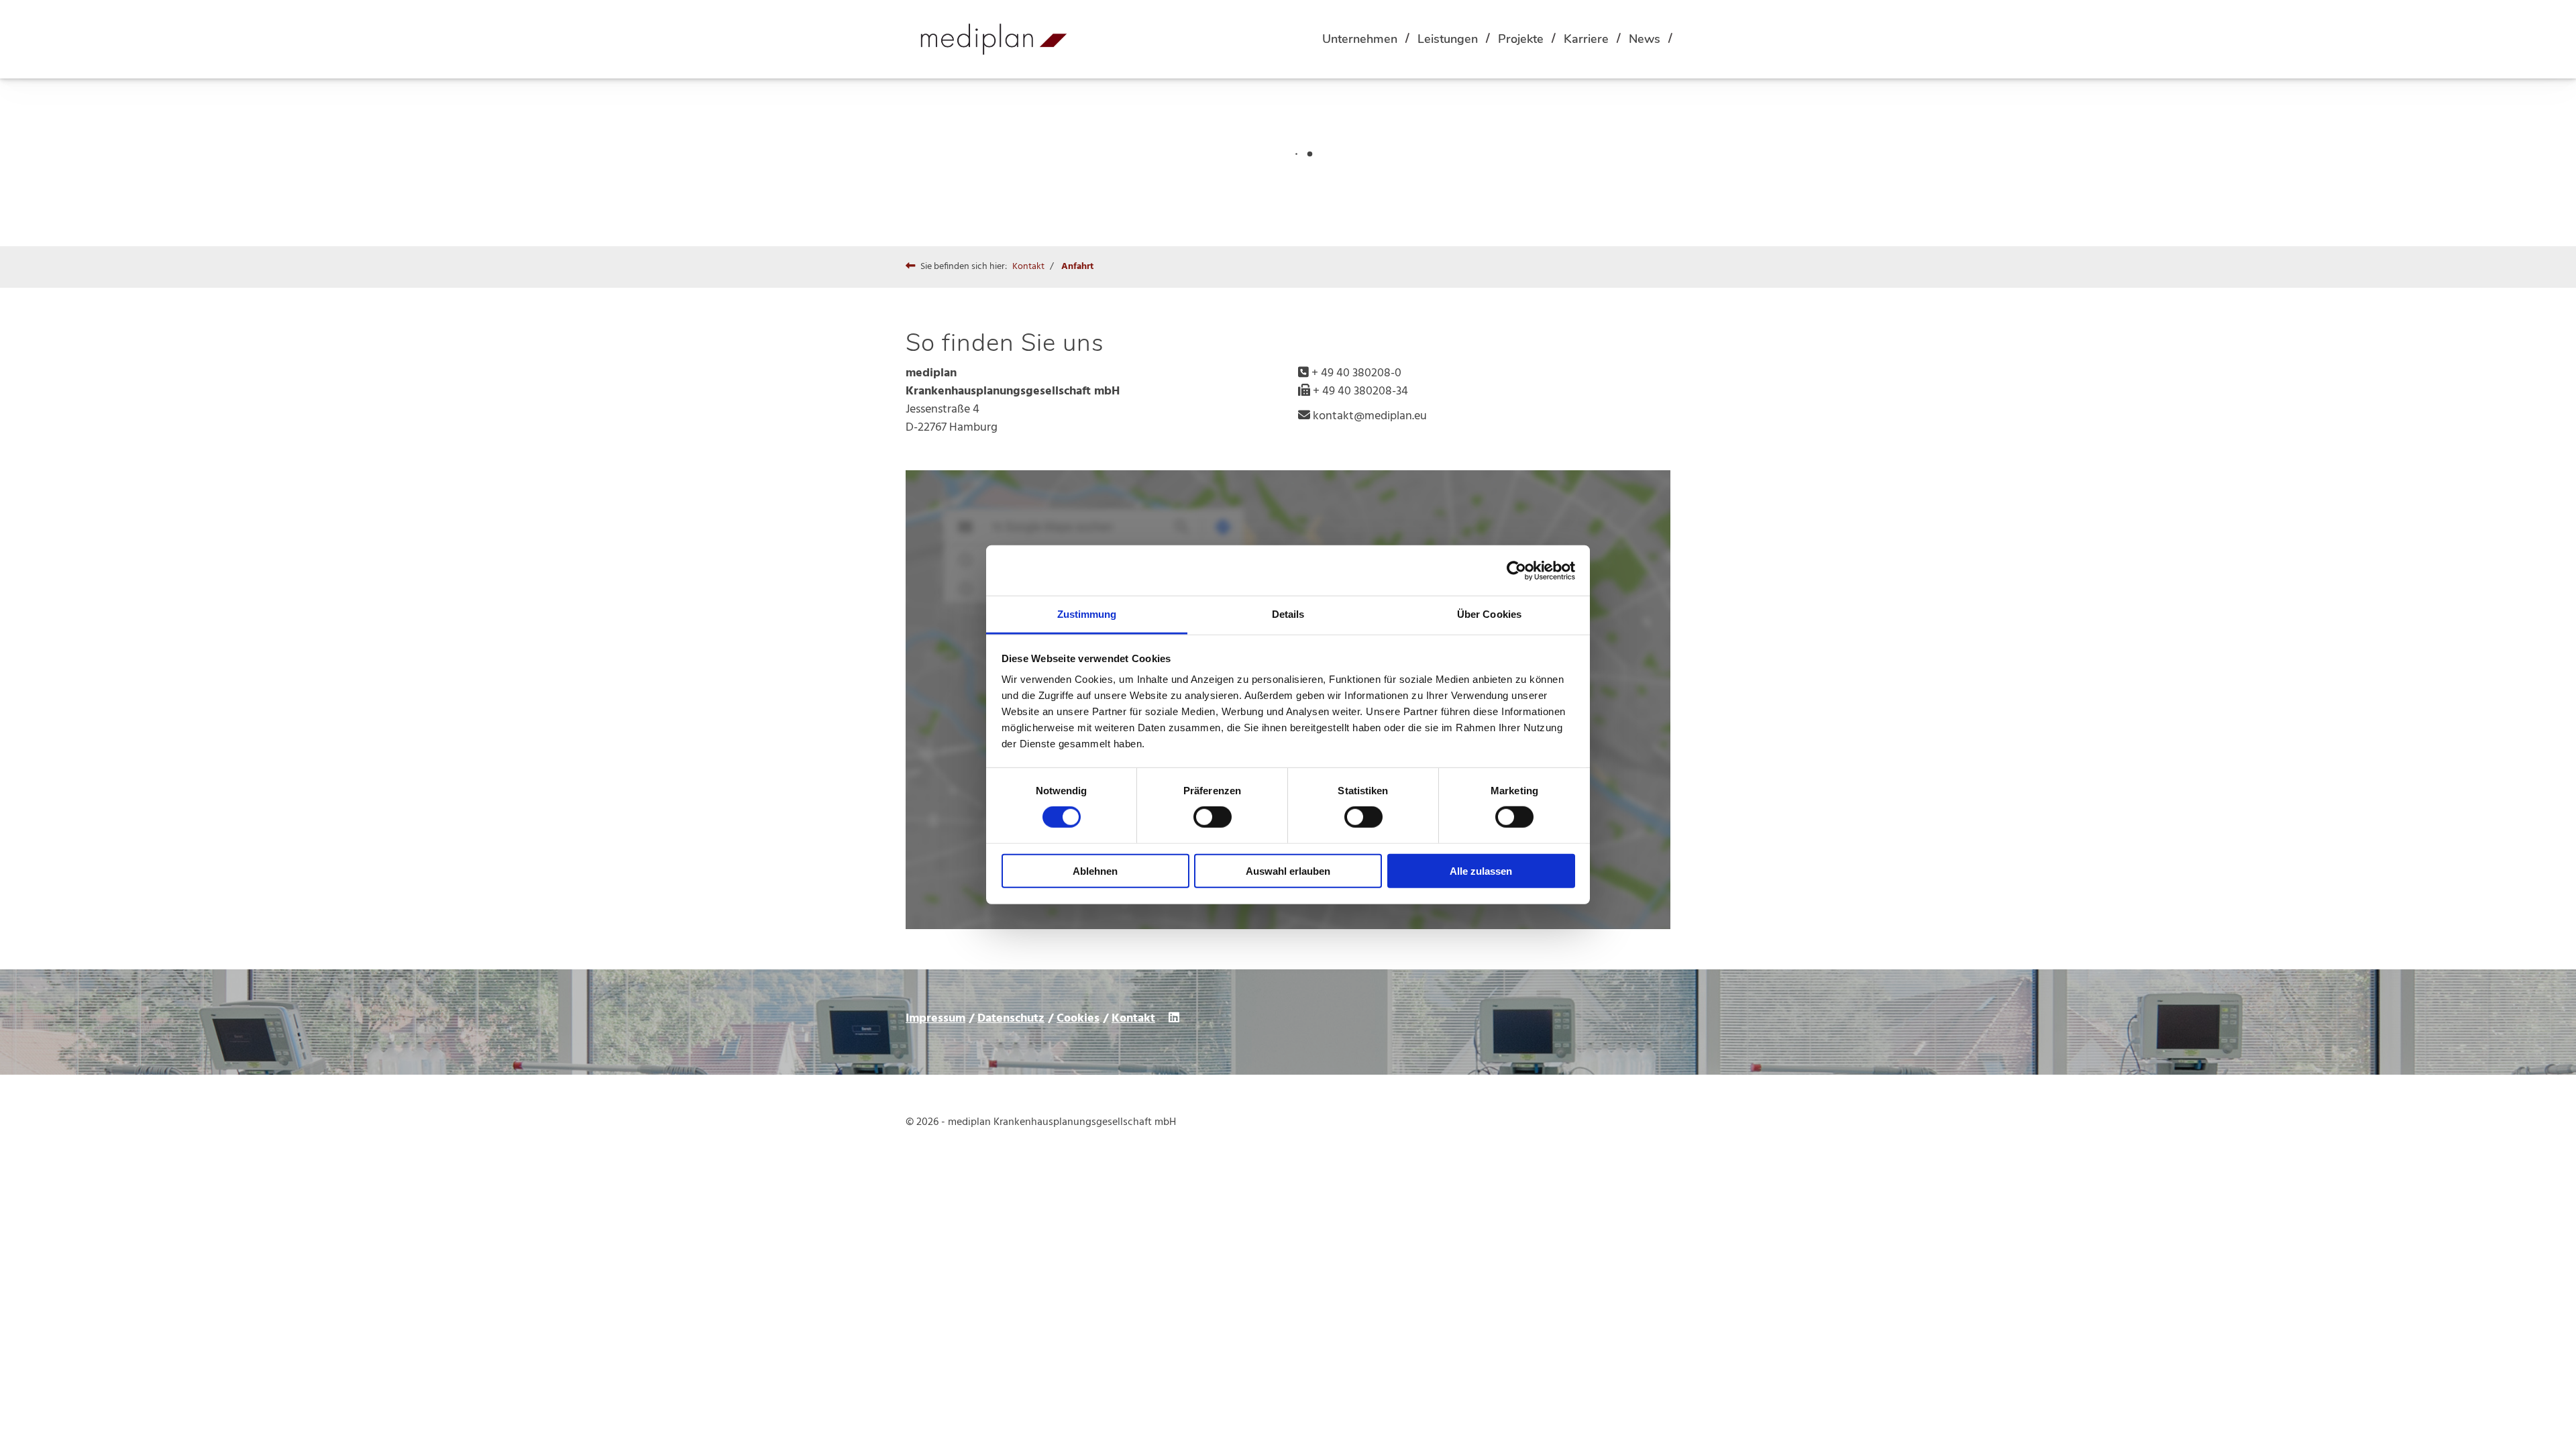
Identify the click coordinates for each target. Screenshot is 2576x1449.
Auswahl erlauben (1288, 871)
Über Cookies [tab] (1489, 614)
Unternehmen (1360, 39)
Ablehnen (1095, 871)
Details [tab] (1288, 614)
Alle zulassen (1481, 871)
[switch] (1213, 817)
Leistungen (1448, 39)
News (1645, 39)
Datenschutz (1011, 1019)
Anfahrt (1077, 267)
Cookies (1078, 1019)
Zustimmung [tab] (1087, 614)
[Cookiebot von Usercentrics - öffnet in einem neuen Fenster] (1516, 570)
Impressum (935, 1019)
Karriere (1586, 39)
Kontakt (1028, 267)
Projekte (1521, 39)
